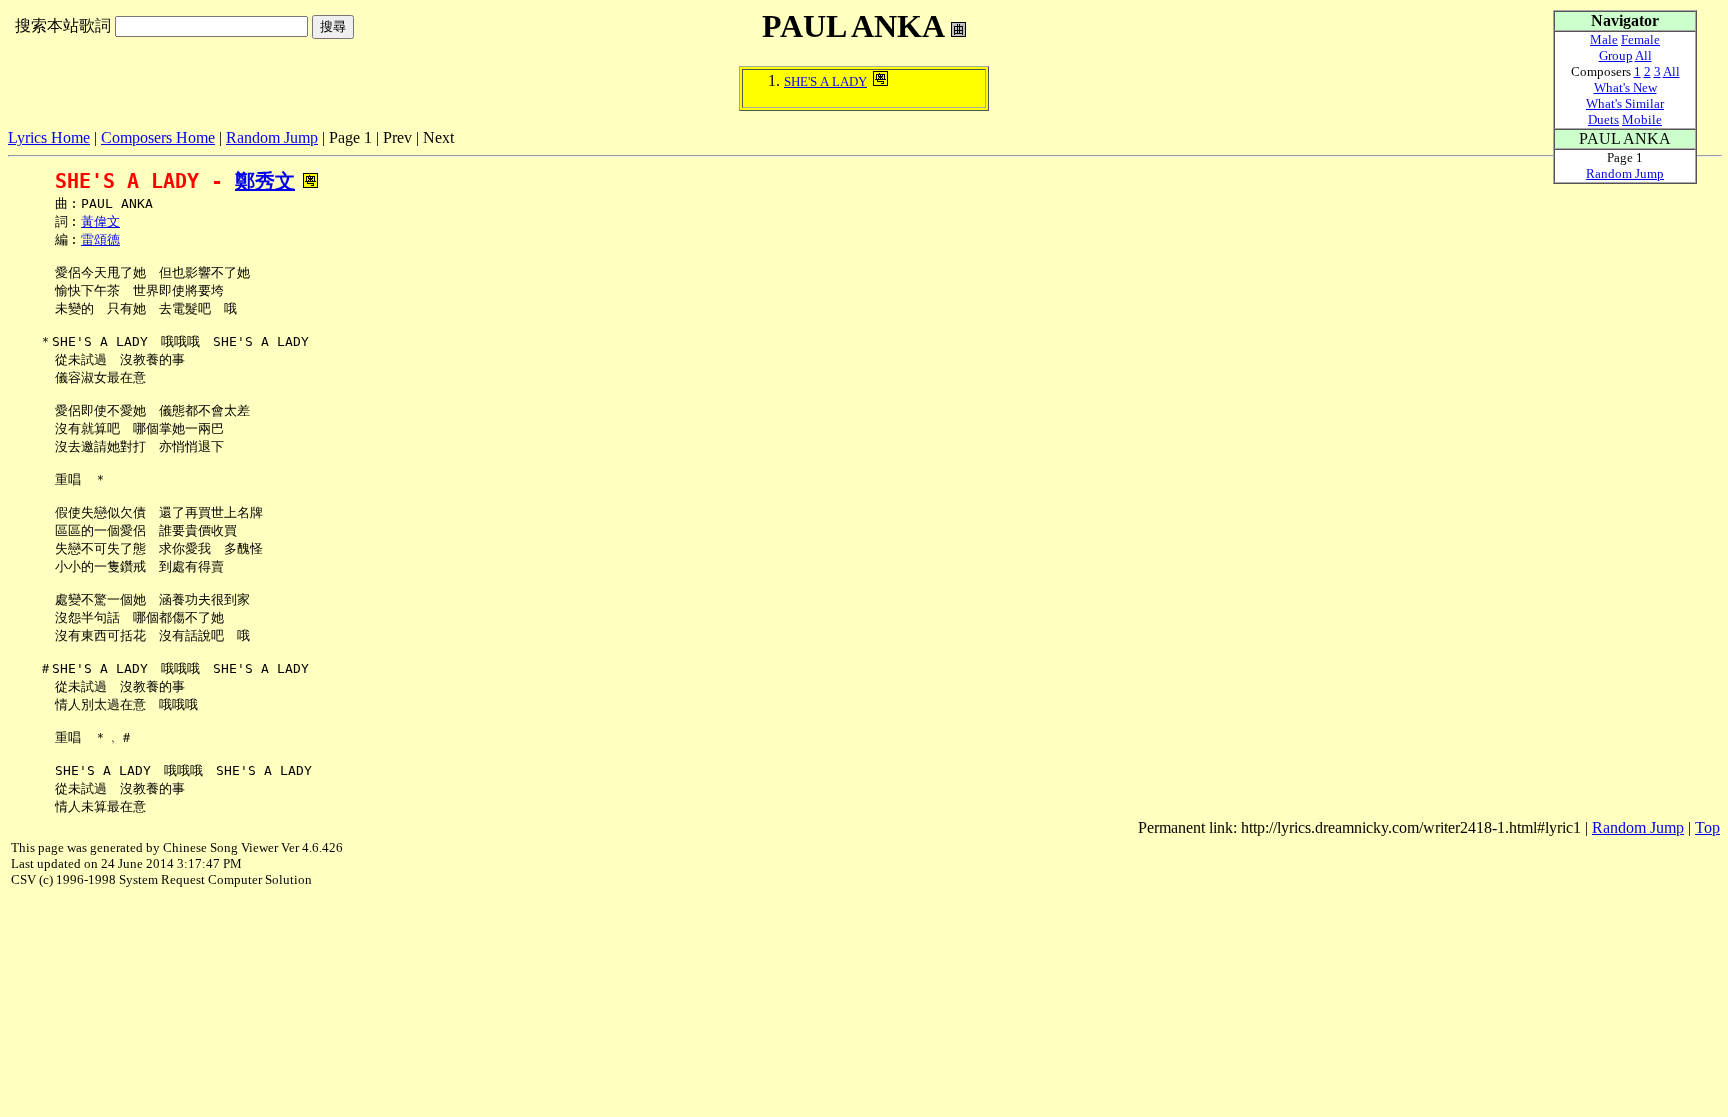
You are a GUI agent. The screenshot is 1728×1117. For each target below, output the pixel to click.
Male (1604, 39)
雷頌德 (100, 239)
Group (1616, 55)
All (1643, 55)
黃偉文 (100, 221)
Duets (1603, 119)
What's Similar (1625, 103)
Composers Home (158, 137)
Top (1707, 827)
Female (1640, 39)
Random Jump (272, 137)
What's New (1625, 87)
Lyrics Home (49, 137)
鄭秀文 (265, 181)
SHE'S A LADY (825, 81)
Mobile (1642, 119)
